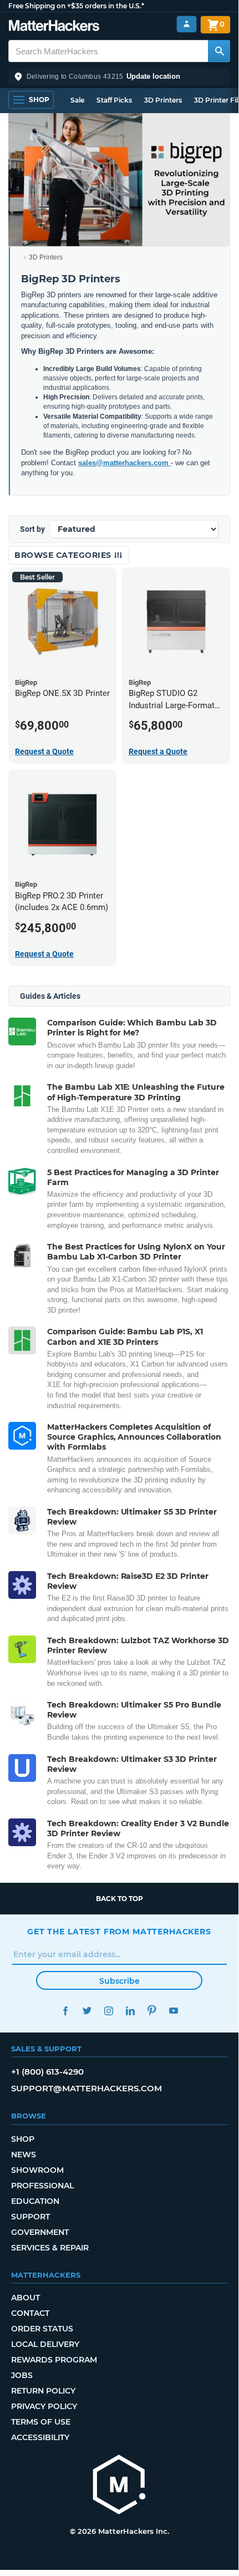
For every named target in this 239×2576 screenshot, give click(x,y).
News (24, 2155)
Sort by (32, 529)
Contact (30, 2313)
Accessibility (40, 2437)
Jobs (22, 2375)
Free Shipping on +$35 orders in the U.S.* (76, 6)
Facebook (65, 2011)
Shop (23, 2139)
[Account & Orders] (187, 24)
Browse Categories (64, 555)
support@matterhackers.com (87, 2088)
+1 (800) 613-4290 (47, 2072)
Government (40, 2232)
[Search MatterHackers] (219, 51)
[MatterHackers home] (54, 27)
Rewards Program (54, 2360)
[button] (119, 77)
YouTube (173, 2011)
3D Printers (163, 100)
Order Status (42, 2329)
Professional (42, 2186)
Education (35, 2201)
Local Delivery (45, 2344)
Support (30, 2217)
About (26, 2298)
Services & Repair (50, 2248)
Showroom (37, 2170)
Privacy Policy (44, 2406)
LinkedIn (130, 2011)
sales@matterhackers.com (124, 463)
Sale (77, 100)
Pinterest (152, 2011)
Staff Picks (114, 100)
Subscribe (119, 1981)
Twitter (87, 2011)
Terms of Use (41, 2422)
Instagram (108, 2011)
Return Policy (43, 2391)
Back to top (119, 1899)
